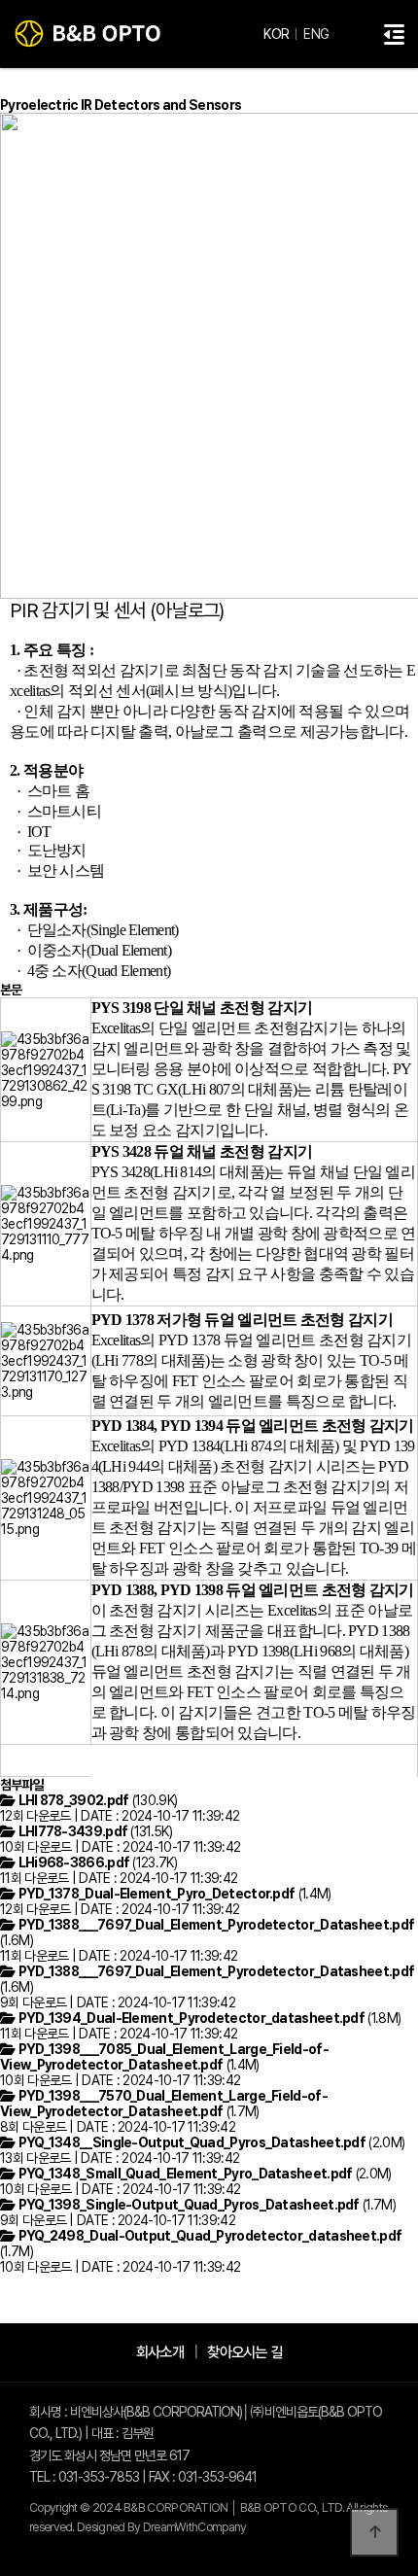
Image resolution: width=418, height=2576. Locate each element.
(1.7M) (164, 2104)
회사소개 (160, 2352)
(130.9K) (98, 1800)
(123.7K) (98, 1862)
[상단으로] (374, 2532)
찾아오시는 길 (244, 2352)
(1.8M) (210, 2018)
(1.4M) (175, 1894)
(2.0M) (212, 2142)
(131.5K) (95, 1831)
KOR (276, 34)
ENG (316, 34)
